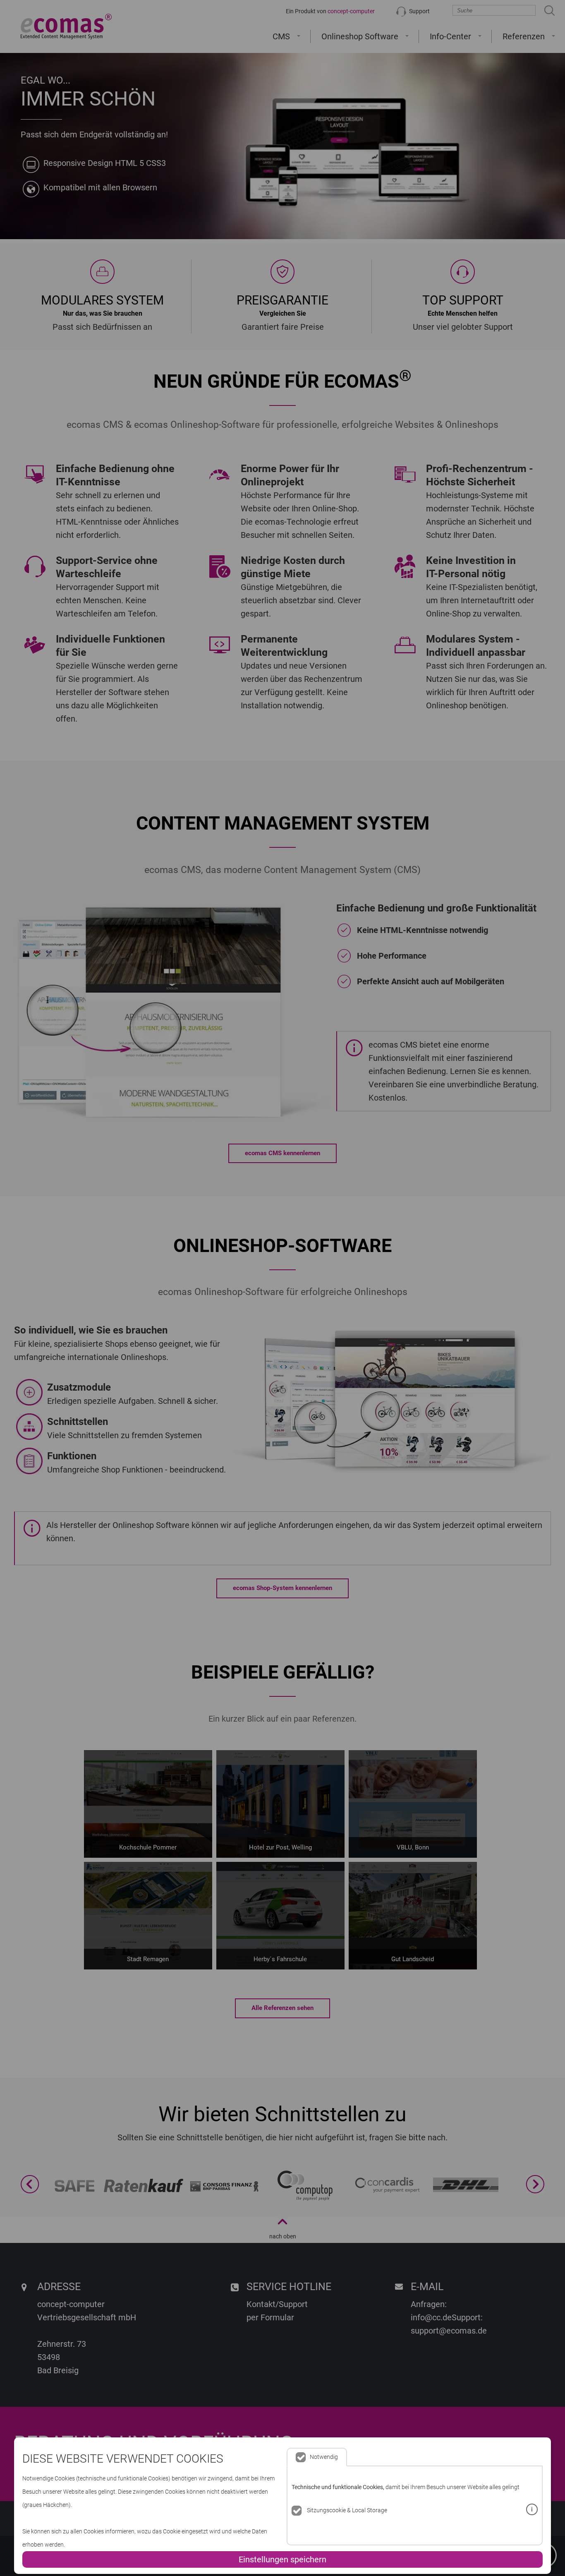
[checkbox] (297, 2511)
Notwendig (324, 2457)
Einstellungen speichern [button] (282, 2559)
